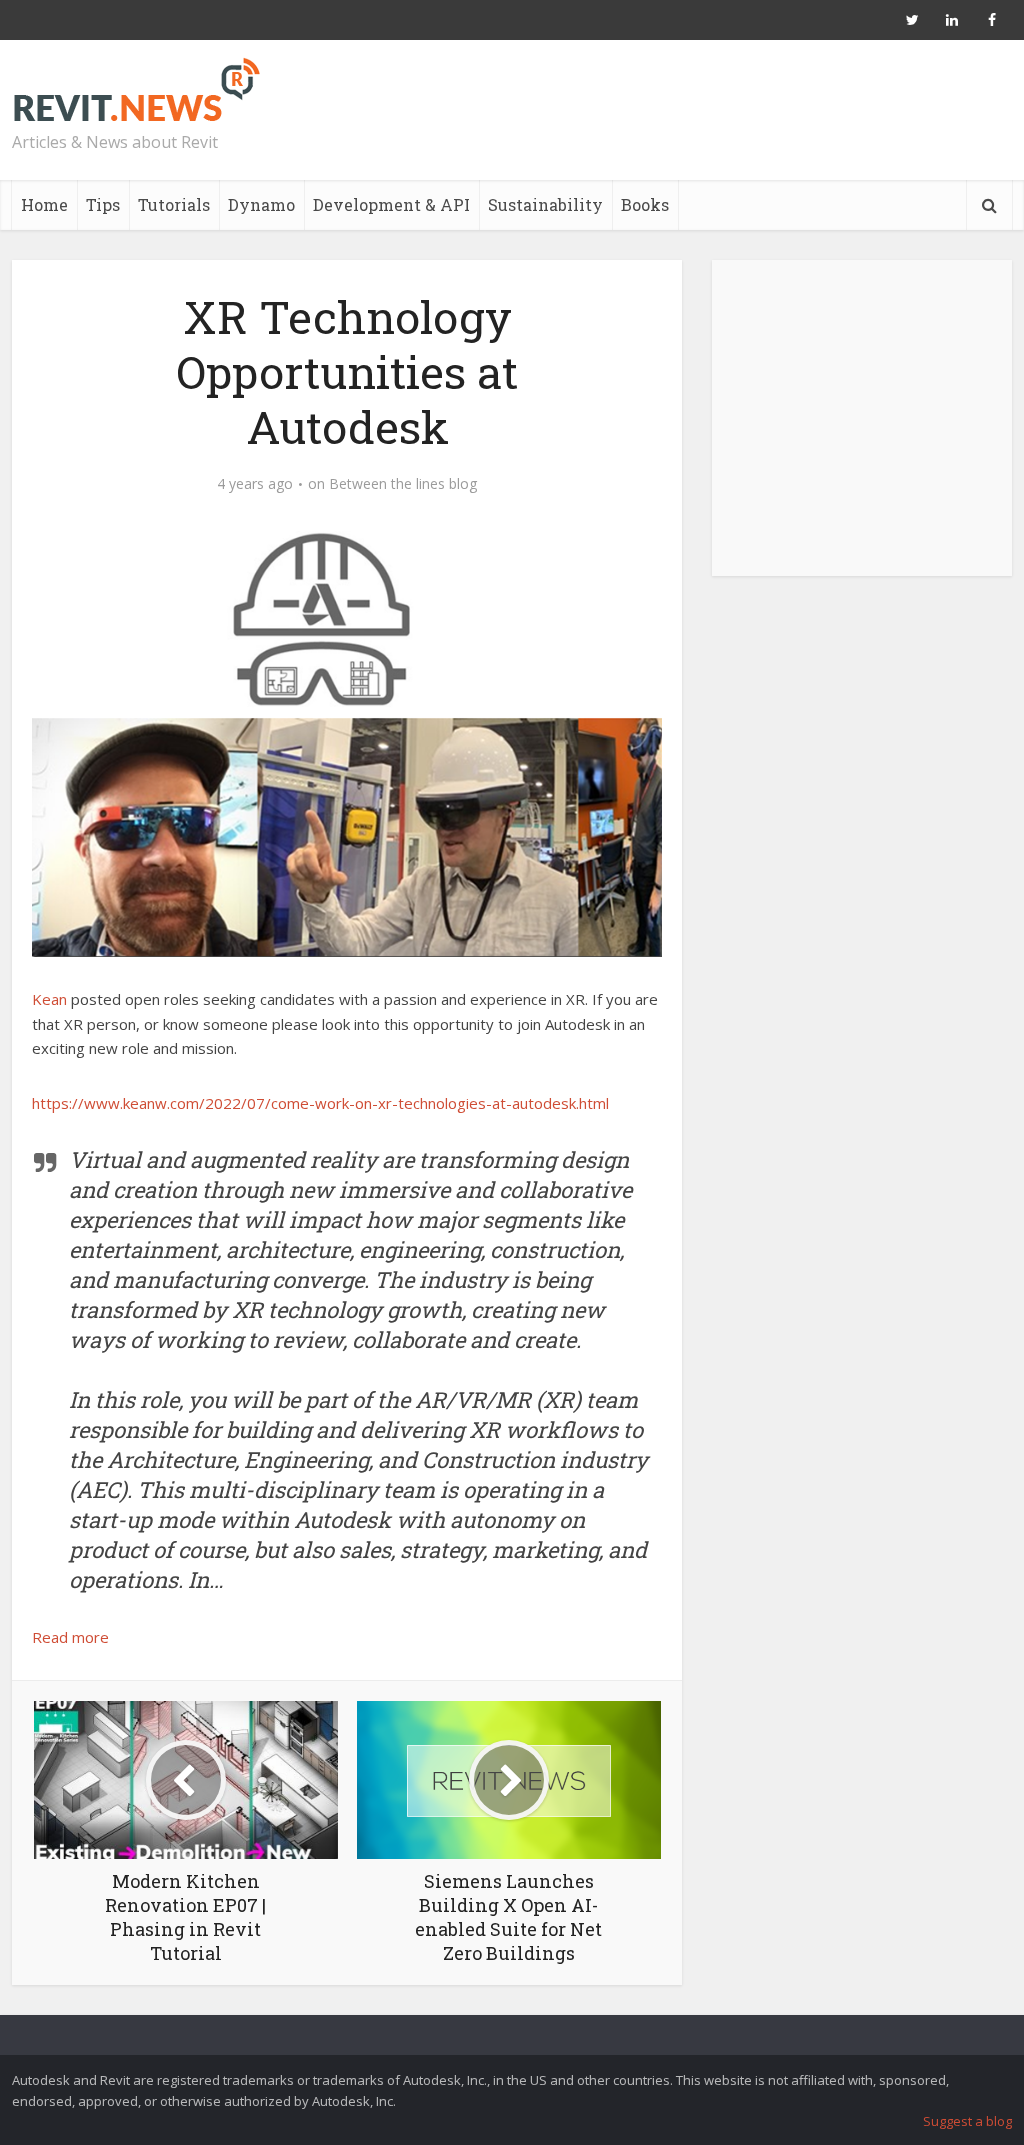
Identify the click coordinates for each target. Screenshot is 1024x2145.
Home (44, 204)
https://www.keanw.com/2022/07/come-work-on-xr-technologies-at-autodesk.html (320, 1103)
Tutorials (174, 204)
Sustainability (545, 204)
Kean (49, 999)
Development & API (391, 204)
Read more (70, 1637)
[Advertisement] (862, 429)
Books (645, 204)
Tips (103, 204)
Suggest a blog (967, 2121)
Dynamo (261, 204)
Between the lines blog (403, 484)
